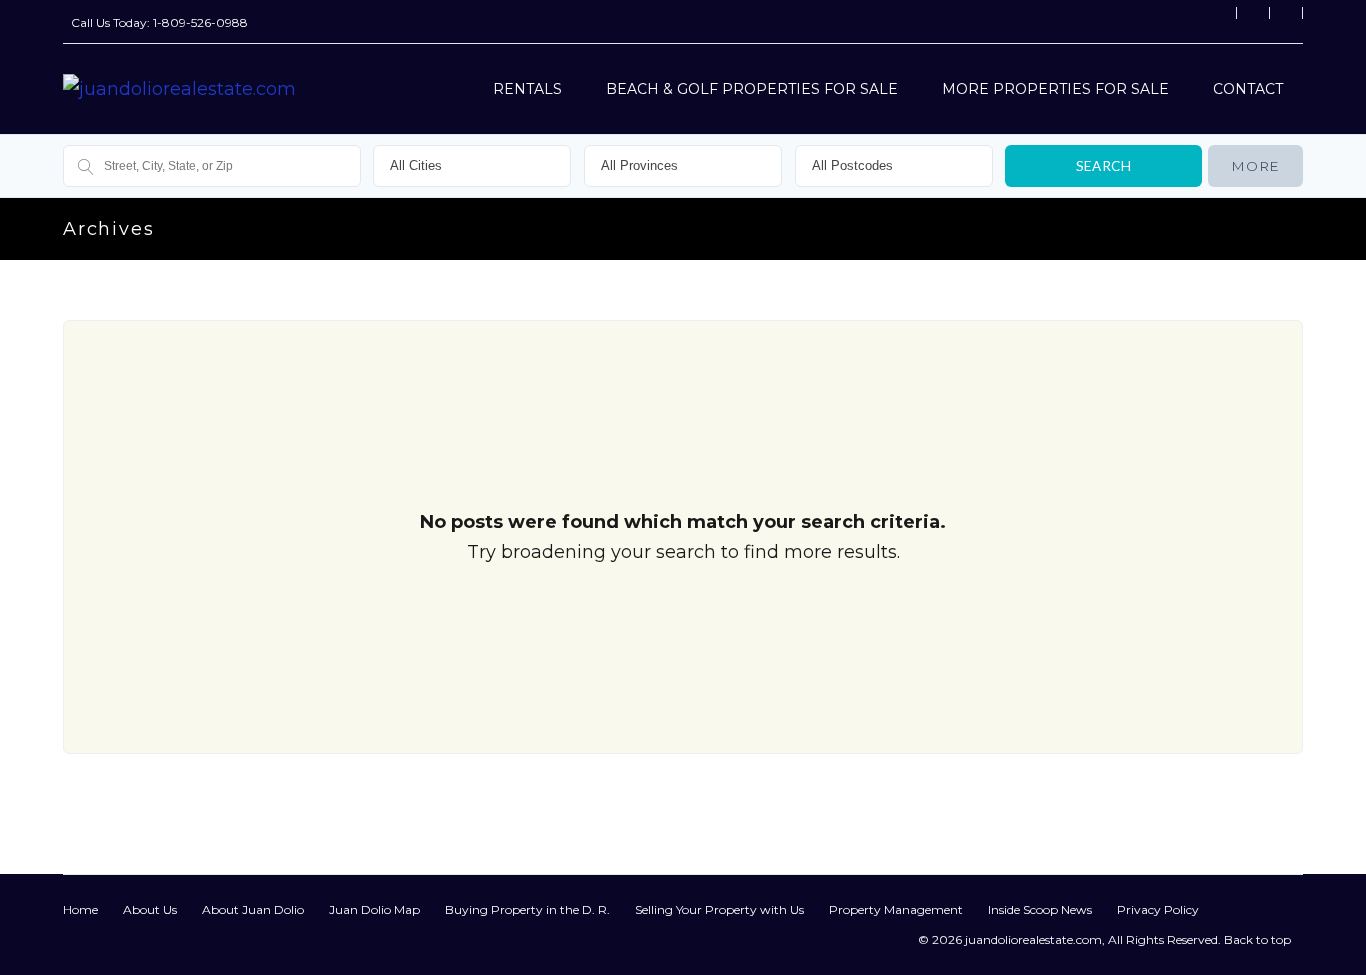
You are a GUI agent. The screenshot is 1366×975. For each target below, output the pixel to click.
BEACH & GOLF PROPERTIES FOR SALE (752, 89)
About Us (150, 909)
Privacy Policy (1158, 909)
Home (80, 909)
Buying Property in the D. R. (527, 909)
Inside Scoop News (1040, 909)
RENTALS (527, 89)
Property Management (896, 909)
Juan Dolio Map (374, 909)
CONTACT (1248, 89)
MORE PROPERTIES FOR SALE (1055, 89)
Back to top (1257, 939)
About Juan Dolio (253, 909)
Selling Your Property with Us (719, 909)
